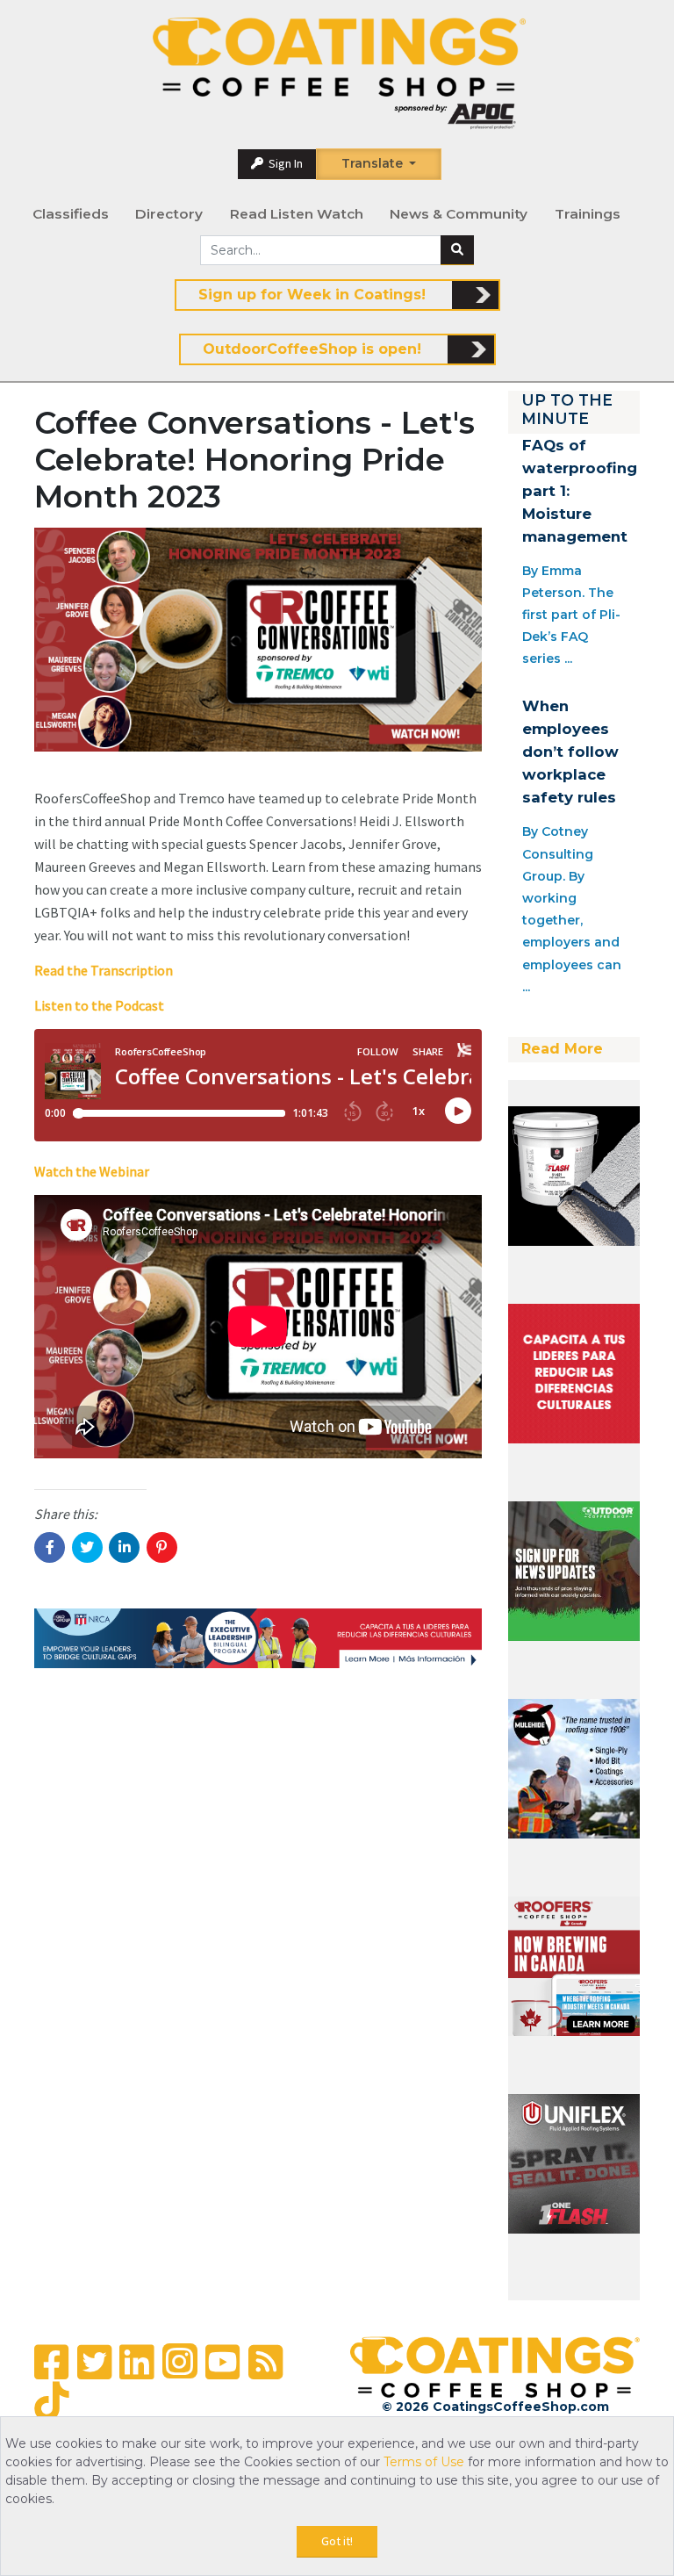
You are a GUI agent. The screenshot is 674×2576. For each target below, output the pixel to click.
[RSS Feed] (265, 2362)
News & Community (459, 214)
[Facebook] (51, 2362)
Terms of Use (424, 2462)
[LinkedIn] (136, 2362)
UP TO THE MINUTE (567, 409)
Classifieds (71, 214)
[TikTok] (51, 2402)
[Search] (457, 250)
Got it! (337, 2541)
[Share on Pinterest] (162, 1547)
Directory (169, 214)
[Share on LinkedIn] (124, 1547)
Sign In (284, 163)
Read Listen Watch (297, 214)
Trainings (588, 214)
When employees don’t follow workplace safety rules (570, 752)
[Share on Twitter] (87, 1547)
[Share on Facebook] (50, 1547)
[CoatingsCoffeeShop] (339, 74)
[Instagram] (180, 2361)
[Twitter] (94, 2362)
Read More (562, 1049)
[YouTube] (222, 2362)
